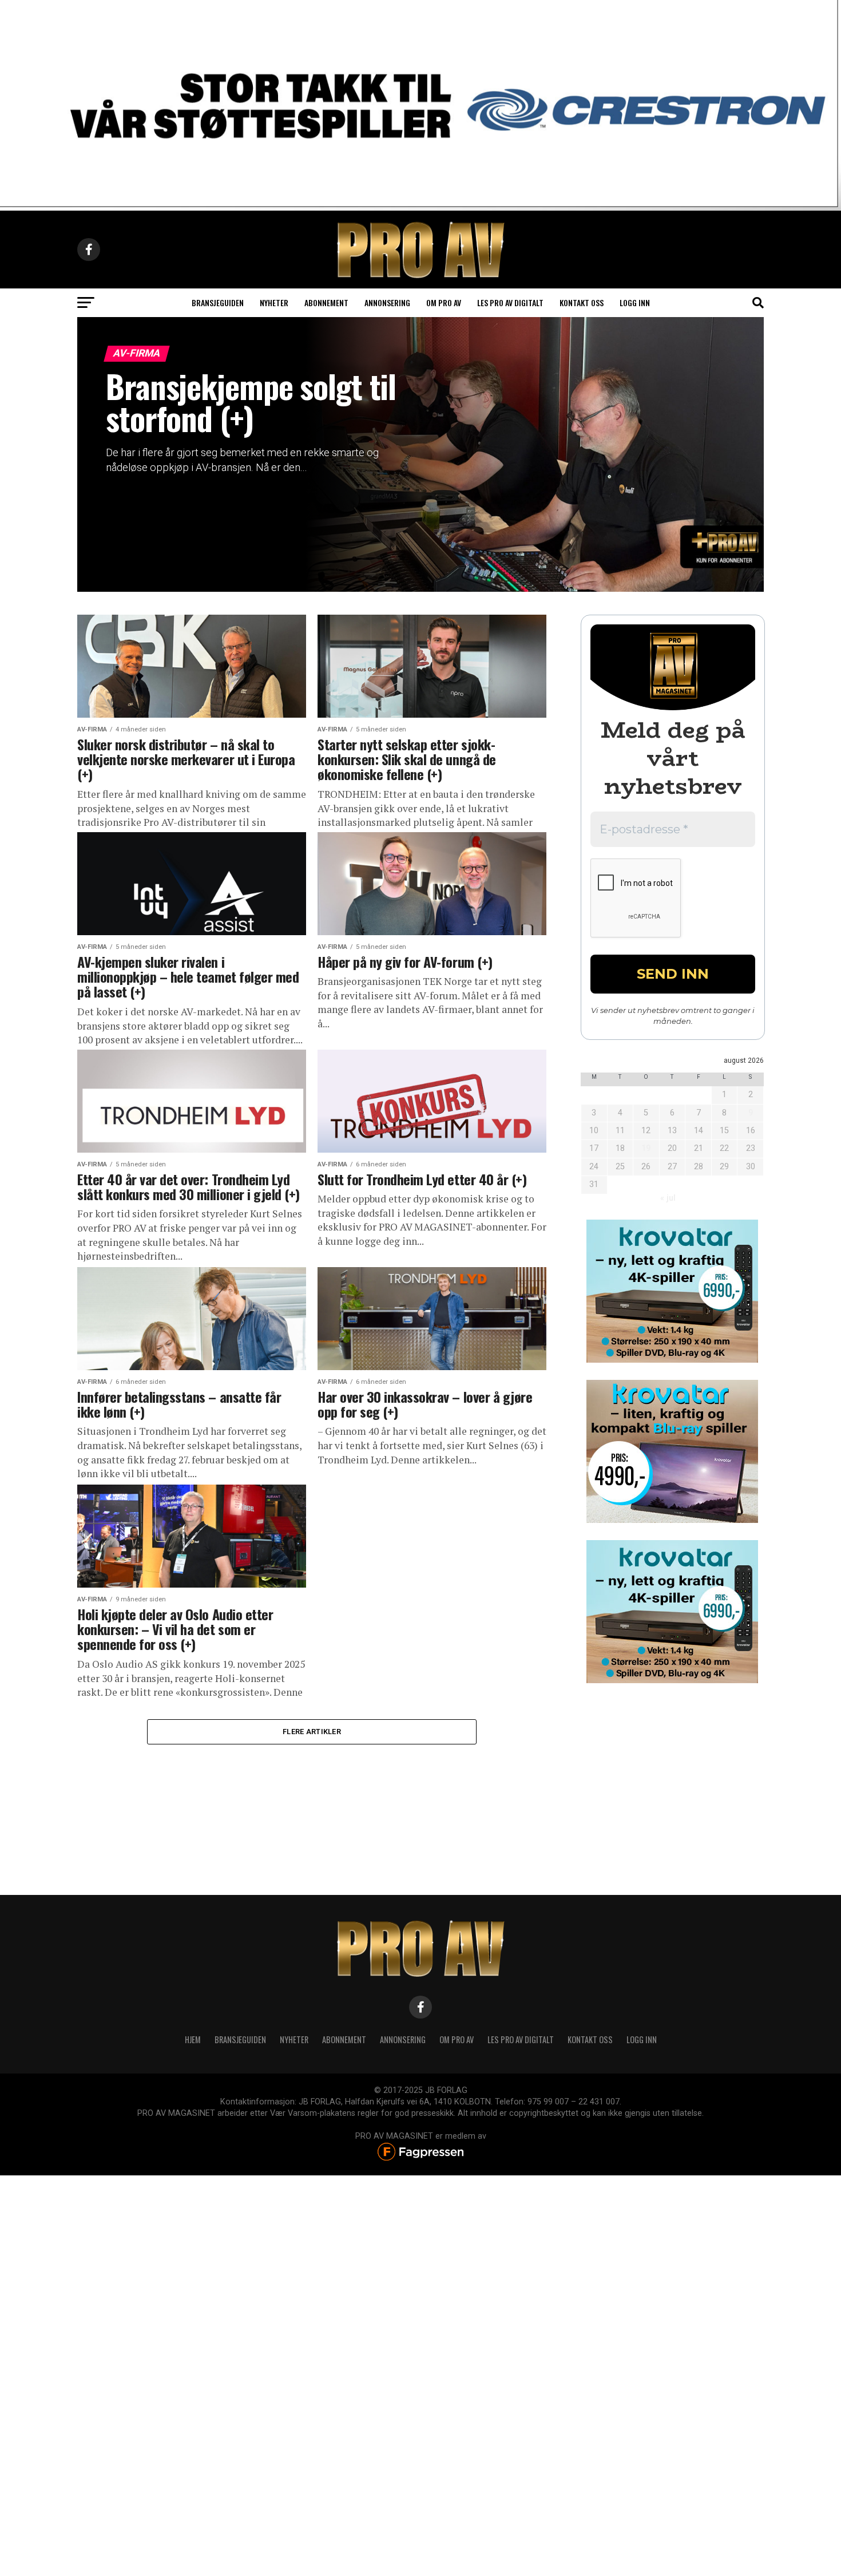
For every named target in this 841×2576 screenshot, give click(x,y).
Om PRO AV (444, 302)
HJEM (193, 2039)
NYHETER (294, 2039)
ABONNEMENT (344, 2039)
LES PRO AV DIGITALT (510, 302)
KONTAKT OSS (590, 2039)
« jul (668, 1198)
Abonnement (326, 302)
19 (646, 1148)
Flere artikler (312, 1732)
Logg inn (635, 302)
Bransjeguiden (218, 302)
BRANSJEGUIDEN (240, 2039)
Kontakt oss (582, 302)
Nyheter (274, 302)
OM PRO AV (457, 2039)
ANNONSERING (387, 302)
